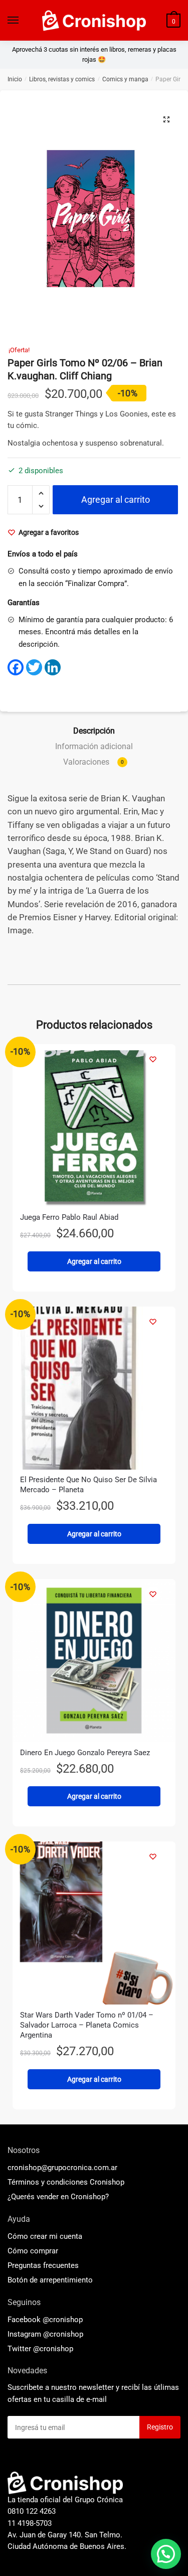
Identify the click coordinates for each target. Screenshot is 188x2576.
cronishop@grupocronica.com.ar (62, 2168)
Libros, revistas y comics (62, 79)
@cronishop (63, 2320)
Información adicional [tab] (94, 746)
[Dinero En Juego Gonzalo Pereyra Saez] (94, 1661)
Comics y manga (125, 79)
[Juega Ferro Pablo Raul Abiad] (94, 1126)
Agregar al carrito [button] (94, 1261)
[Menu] (14, 21)
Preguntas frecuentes (43, 2265)
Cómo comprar (33, 2251)
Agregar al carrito (116, 499)
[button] (166, 119)
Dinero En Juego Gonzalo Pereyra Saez (85, 1753)
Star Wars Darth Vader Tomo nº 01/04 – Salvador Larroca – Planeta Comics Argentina (87, 2025)
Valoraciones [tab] (93, 762)
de (50, 2280)
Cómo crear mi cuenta (45, 2236)
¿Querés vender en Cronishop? (58, 2197)
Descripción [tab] (94, 731)
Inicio (15, 79)
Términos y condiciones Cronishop (66, 2182)
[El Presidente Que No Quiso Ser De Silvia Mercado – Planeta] (94, 1388)
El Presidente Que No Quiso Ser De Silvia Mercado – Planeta (88, 1485)
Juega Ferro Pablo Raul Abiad (69, 1217)
